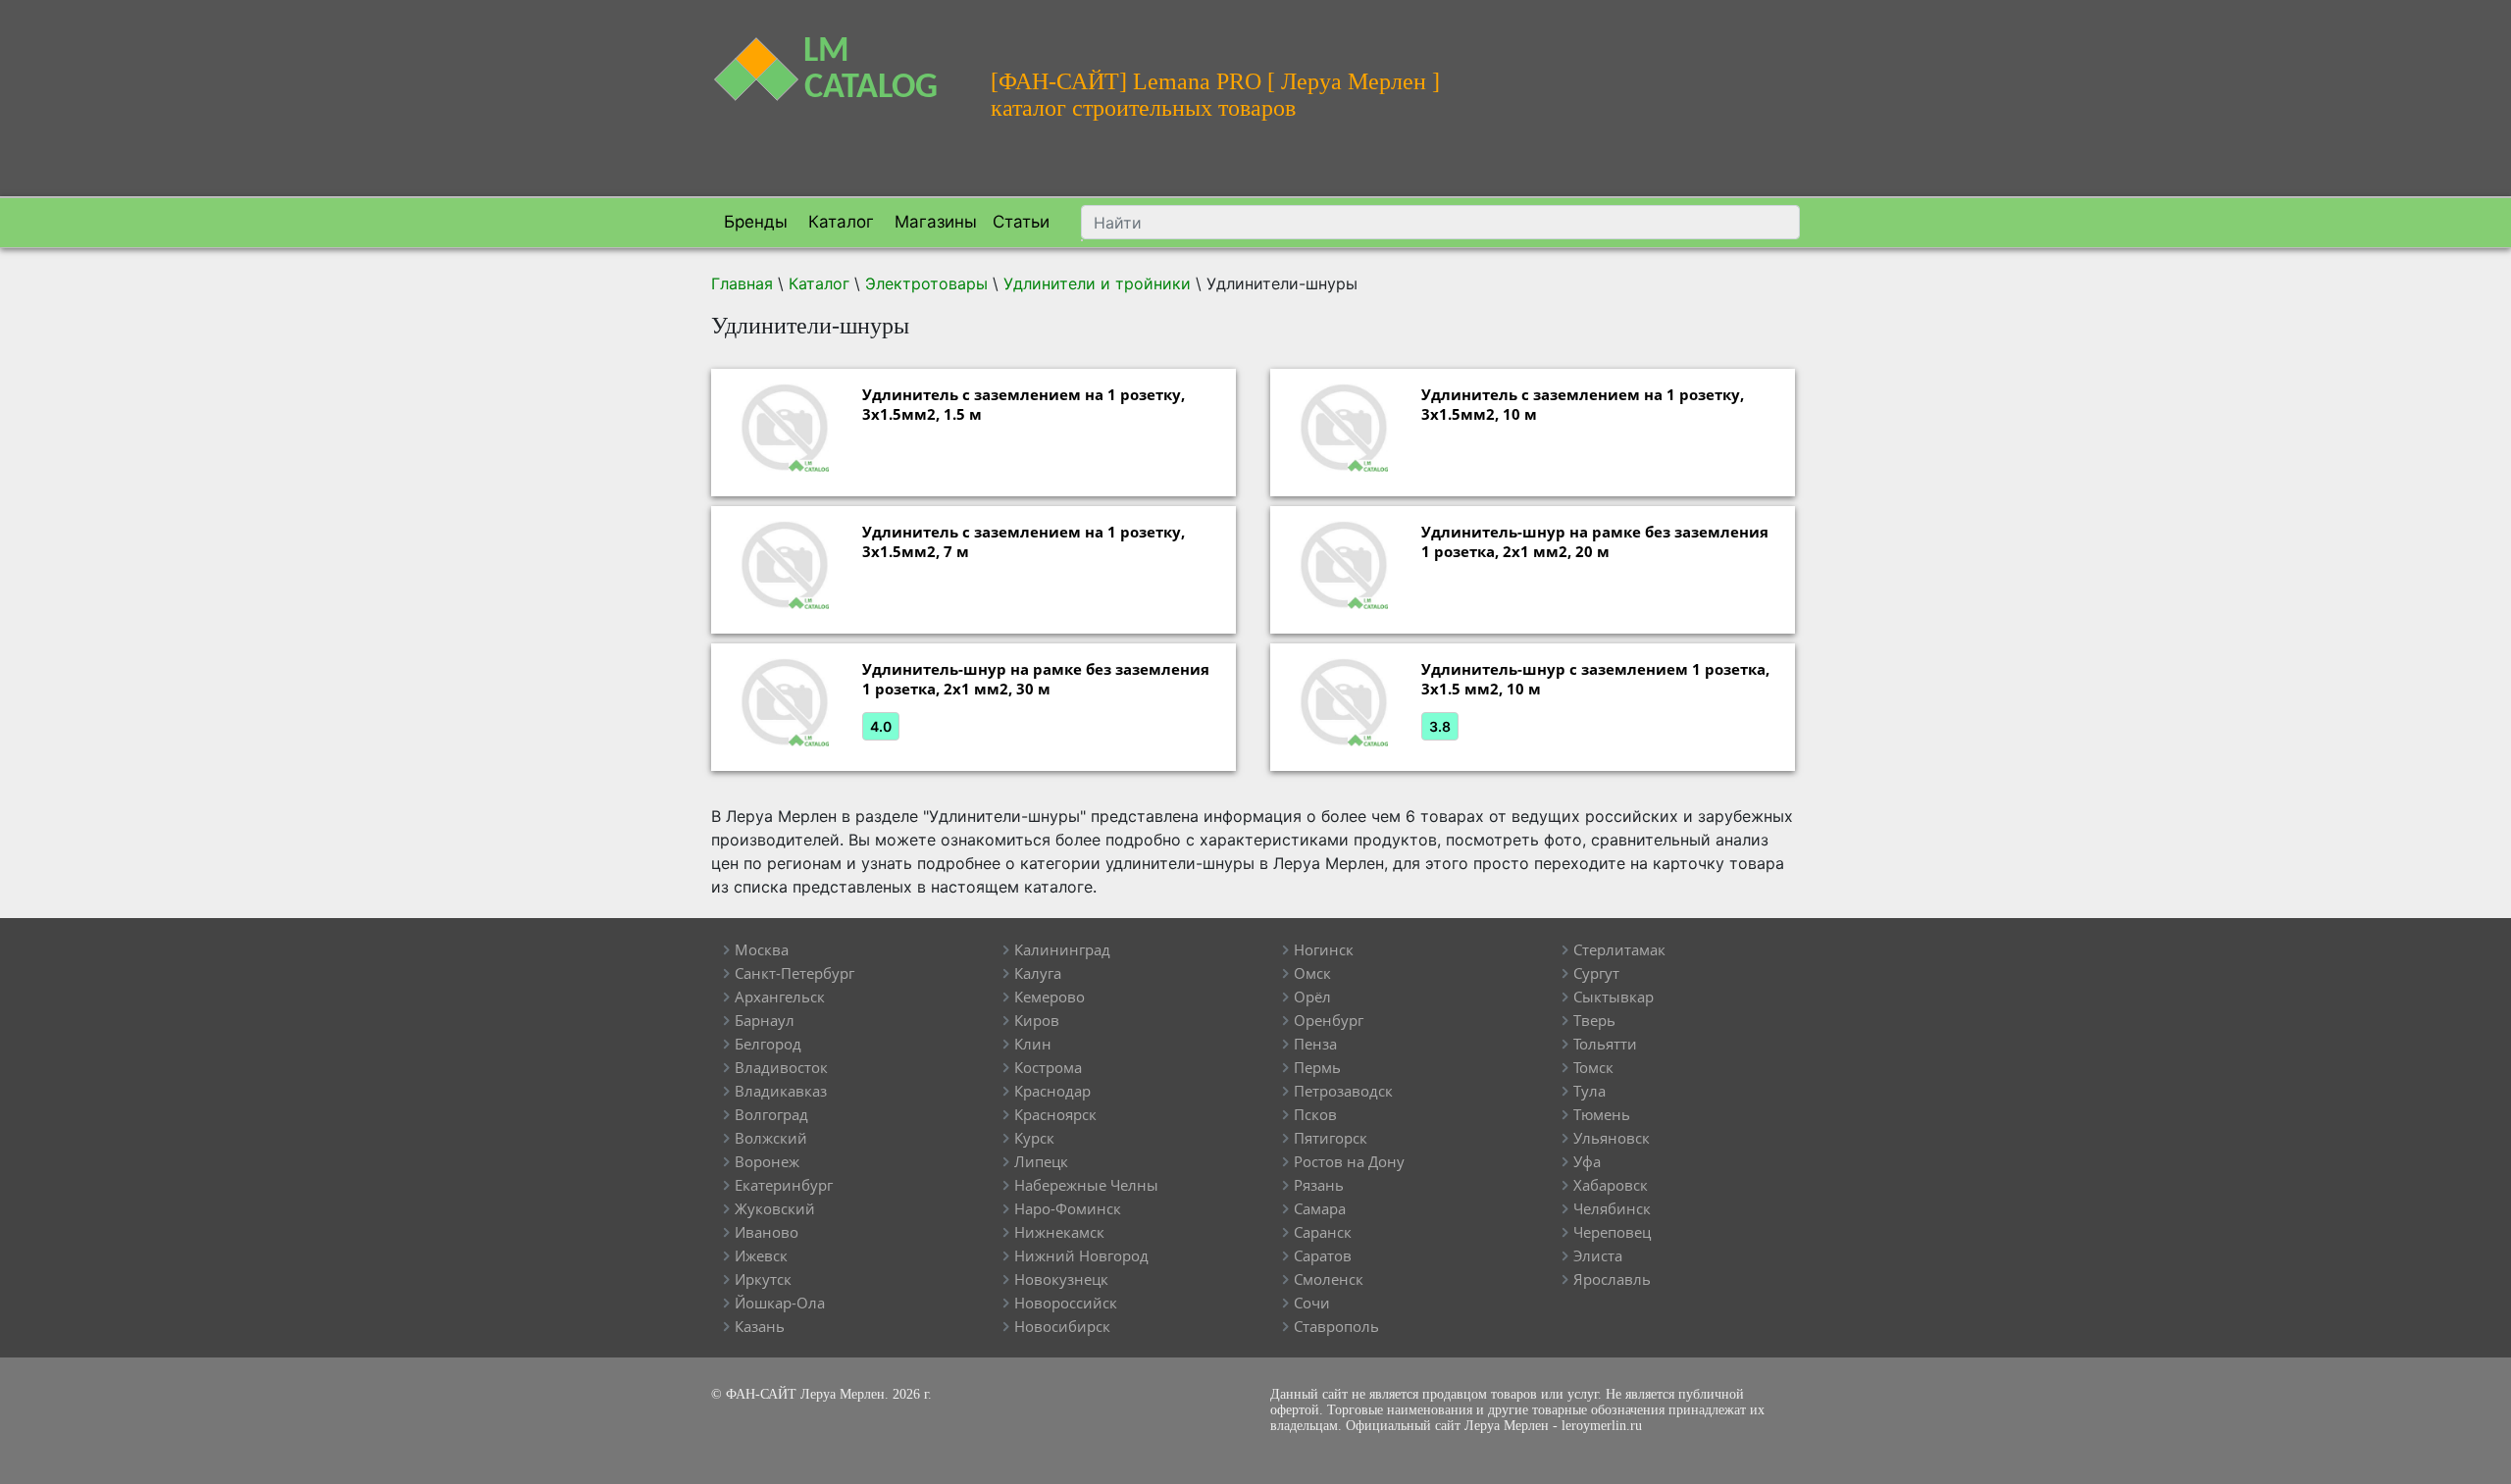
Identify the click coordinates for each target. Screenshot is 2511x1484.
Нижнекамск (1059, 1232)
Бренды (753, 222)
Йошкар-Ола (780, 1303)
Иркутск (763, 1279)
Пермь (1317, 1067)
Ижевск (761, 1255)
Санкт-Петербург (794, 973)
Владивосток (781, 1067)
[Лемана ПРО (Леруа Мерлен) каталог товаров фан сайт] (836, 57)
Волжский (771, 1138)
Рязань (1319, 1185)
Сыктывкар (1614, 997)
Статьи (1021, 222)
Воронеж (767, 1161)
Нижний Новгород (1081, 1255)
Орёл (1312, 997)
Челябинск (1612, 1208)
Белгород (768, 1044)
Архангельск (780, 997)
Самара (1320, 1208)
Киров (1037, 1020)
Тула (1589, 1091)
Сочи (1312, 1303)
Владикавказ (781, 1091)
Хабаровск (1611, 1185)
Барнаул (765, 1020)
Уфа (1587, 1161)
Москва (762, 949)
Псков (1315, 1114)
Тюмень (1602, 1114)
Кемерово (1050, 997)
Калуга (1038, 973)
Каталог (839, 222)
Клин (1033, 1044)
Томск (1593, 1067)
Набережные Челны (1086, 1185)
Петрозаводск (1343, 1091)
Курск (1034, 1138)
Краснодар (1052, 1091)
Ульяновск (1612, 1138)
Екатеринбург (784, 1185)
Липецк (1041, 1161)
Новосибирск (1062, 1326)
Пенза (1315, 1044)
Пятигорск (1331, 1138)
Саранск (1323, 1232)
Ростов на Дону (1349, 1161)
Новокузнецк (1061, 1279)
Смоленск (1329, 1279)
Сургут (1596, 973)
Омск (1312, 973)
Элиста (1598, 1255)
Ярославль (1612, 1279)
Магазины (933, 222)
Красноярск (1055, 1114)
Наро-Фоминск (1068, 1208)
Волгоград (771, 1114)
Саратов (1323, 1255)
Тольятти (1605, 1044)
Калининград (1062, 949)
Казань (760, 1326)
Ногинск (1324, 949)
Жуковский (775, 1208)
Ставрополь (1336, 1326)
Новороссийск (1066, 1303)
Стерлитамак (1619, 949)
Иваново (767, 1232)
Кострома (1048, 1067)
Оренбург (1329, 1020)
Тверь (1594, 1020)
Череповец (1612, 1232)
